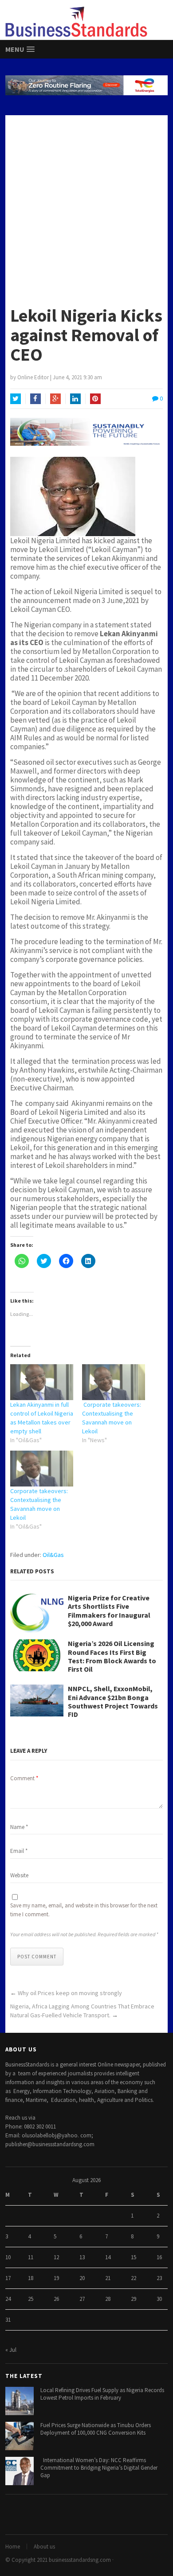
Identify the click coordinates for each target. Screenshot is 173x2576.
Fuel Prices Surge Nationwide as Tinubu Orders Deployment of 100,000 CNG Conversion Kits (96, 2429)
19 (56, 2278)
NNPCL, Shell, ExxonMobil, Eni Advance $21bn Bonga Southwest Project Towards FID (113, 1702)
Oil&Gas (53, 1555)
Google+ (55, 399)
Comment (24, 1778)
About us (44, 2547)
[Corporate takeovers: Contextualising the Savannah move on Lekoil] (114, 1382)
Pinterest (95, 399)
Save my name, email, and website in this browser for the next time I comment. (84, 1910)
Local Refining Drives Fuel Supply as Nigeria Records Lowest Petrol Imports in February (102, 2394)
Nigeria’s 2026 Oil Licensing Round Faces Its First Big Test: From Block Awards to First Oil (112, 1656)
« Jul (11, 2350)
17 (8, 2278)
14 (108, 2257)
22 (134, 2278)
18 (31, 2278)
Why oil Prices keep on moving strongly (70, 1993)
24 (8, 2299)
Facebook (35, 399)
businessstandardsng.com (80, 2560)
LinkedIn (75, 399)
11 (31, 2257)
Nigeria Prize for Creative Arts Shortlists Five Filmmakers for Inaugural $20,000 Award (109, 1611)
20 (82, 2278)
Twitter (16, 399)
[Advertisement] (86, 206)
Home (13, 2547)
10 (8, 2257)
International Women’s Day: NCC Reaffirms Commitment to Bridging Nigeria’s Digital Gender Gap (99, 2468)
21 (108, 2278)
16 (159, 2257)
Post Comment (37, 1957)
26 (56, 2299)
